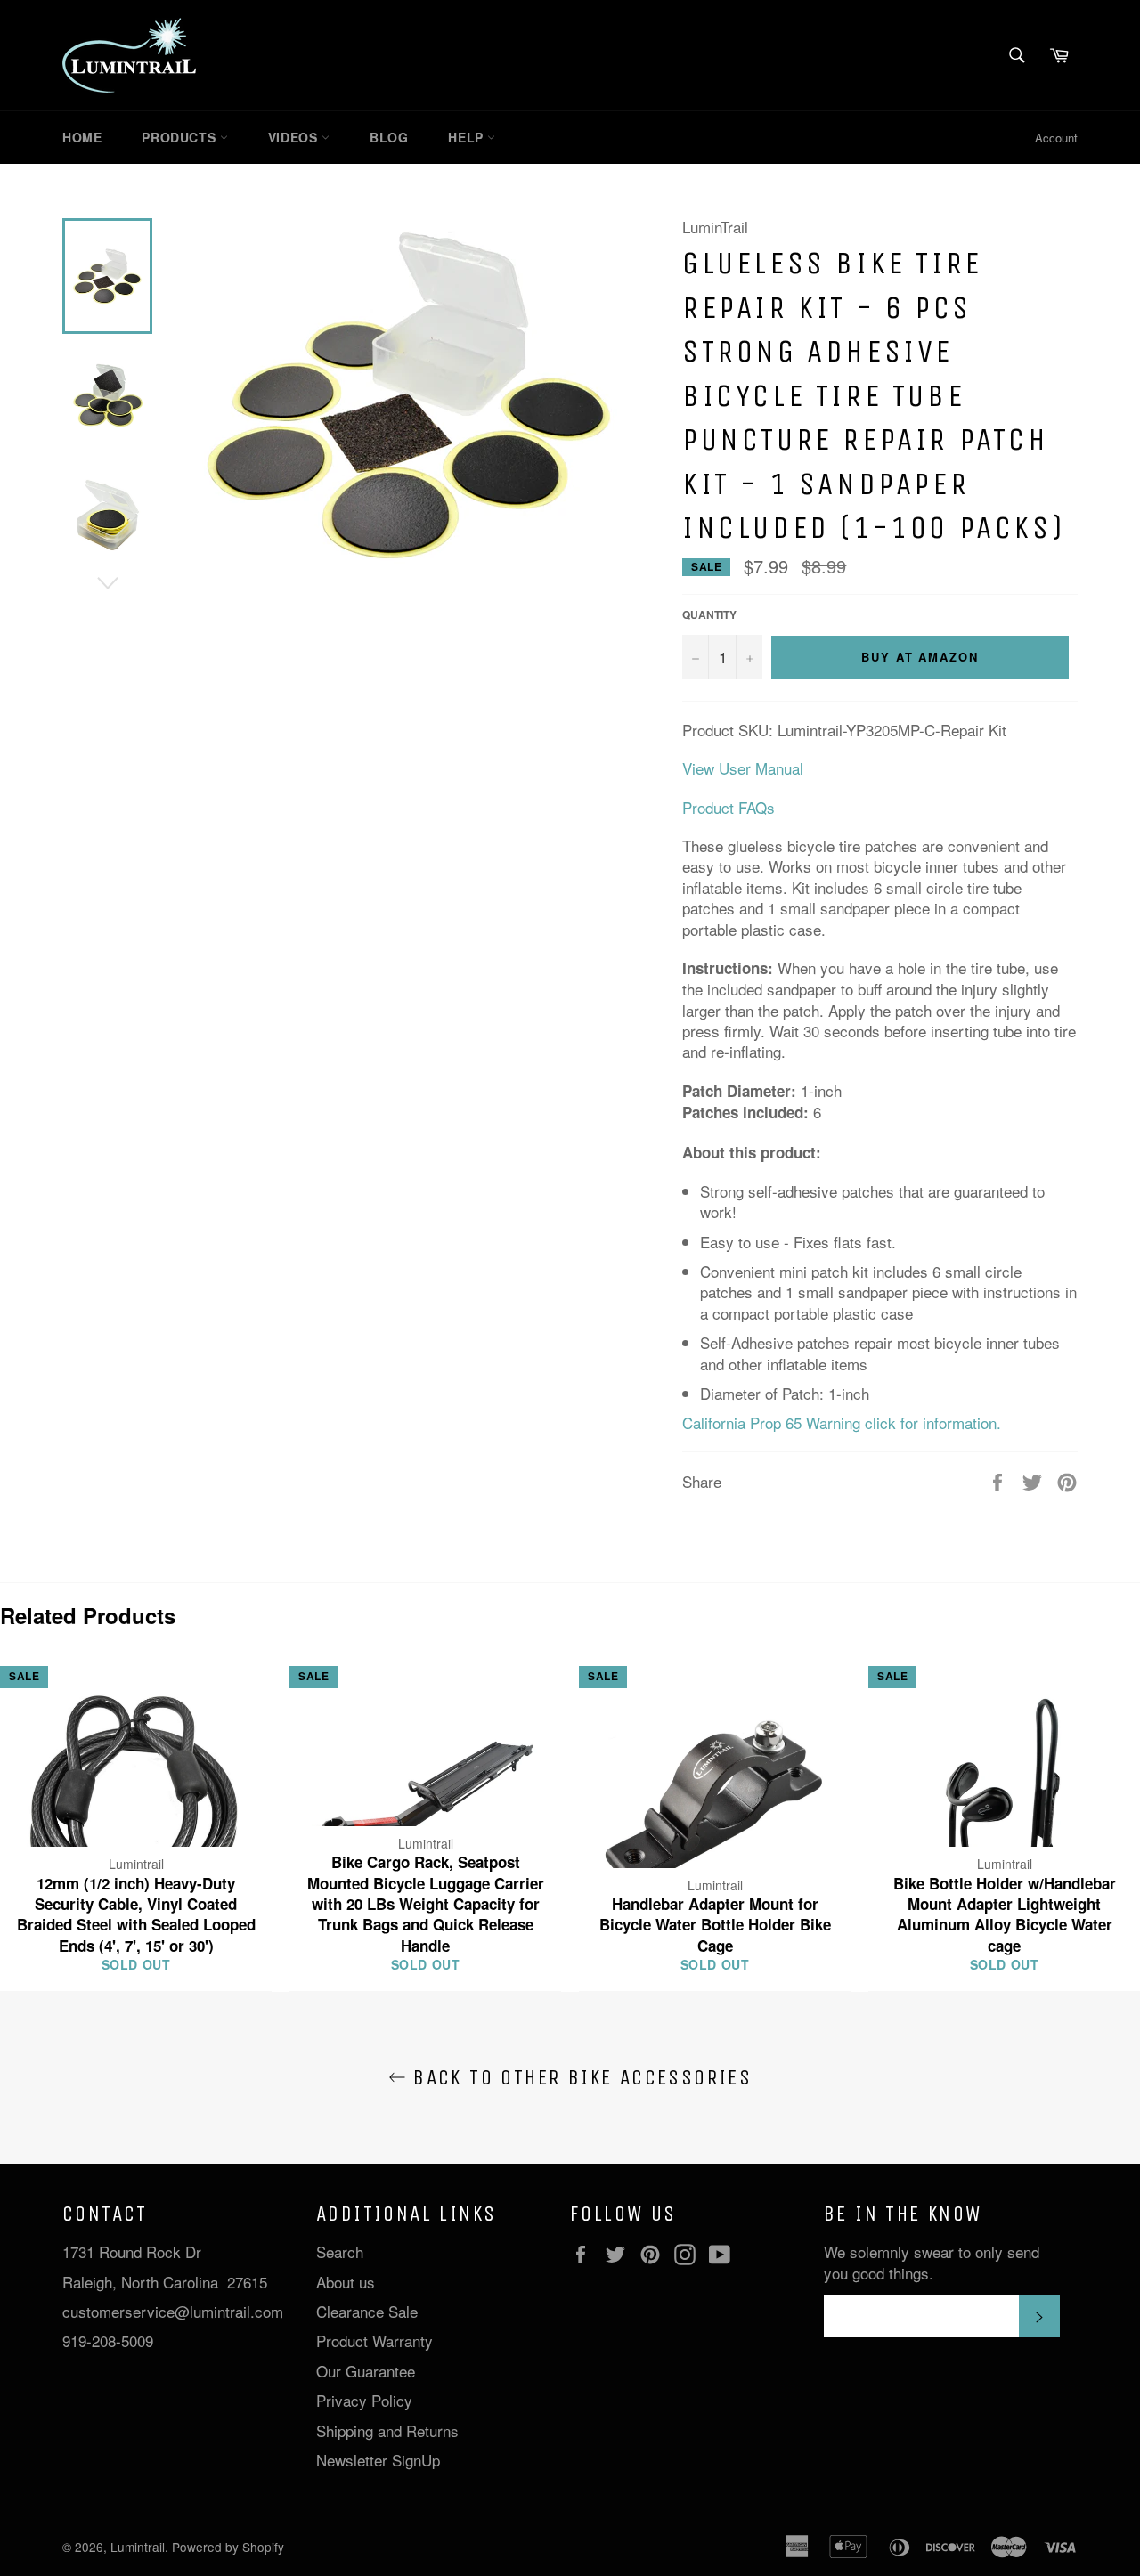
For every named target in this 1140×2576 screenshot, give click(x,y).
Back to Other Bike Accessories (579, 2077)
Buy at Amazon (920, 657)
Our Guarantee (366, 2371)
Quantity (709, 615)
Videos (295, 137)
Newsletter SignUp (378, 2460)
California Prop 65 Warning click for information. (842, 1422)
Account (1056, 138)
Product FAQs (729, 807)
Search (340, 2251)
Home (82, 137)
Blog (389, 137)
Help (468, 137)
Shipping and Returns (387, 2430)
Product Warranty (375, 2340)
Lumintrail (138, 2547)
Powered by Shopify (228, 2547)
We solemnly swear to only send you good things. (932, 2262)
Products (180, 137)
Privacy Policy (364, 2400)
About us (346, 2282)
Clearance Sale (367, 2311)
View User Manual (743, 768)
